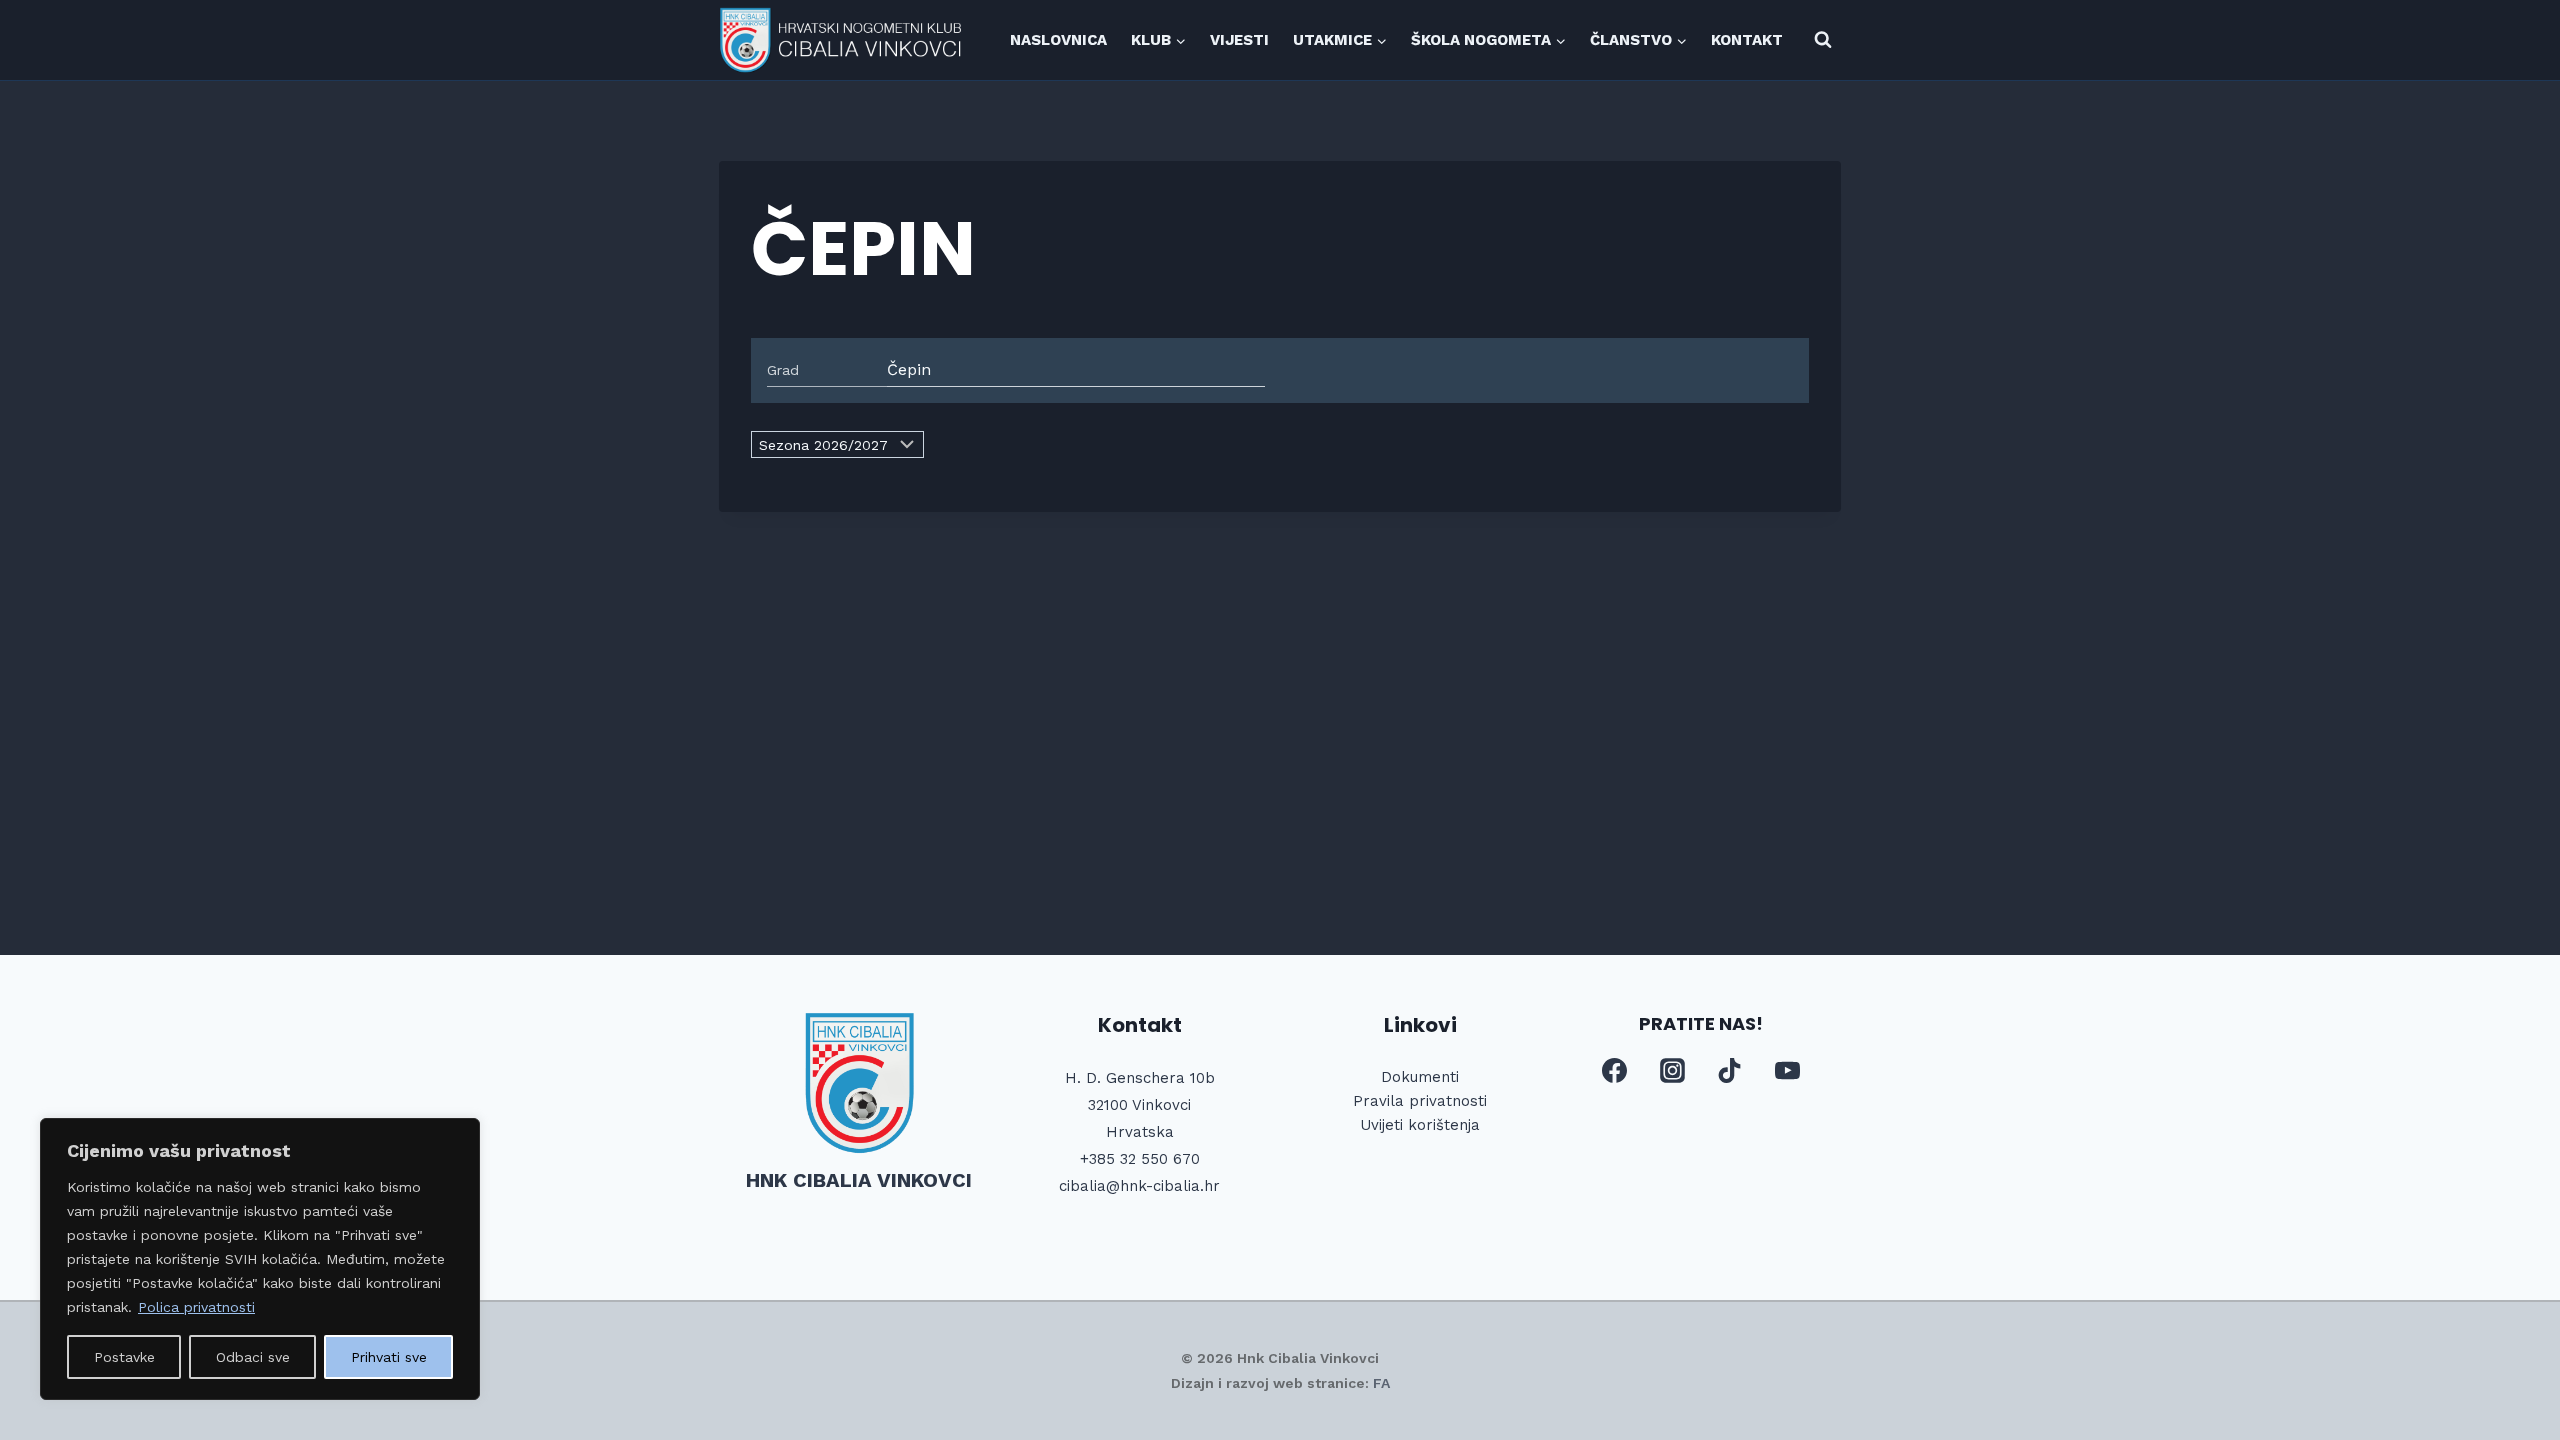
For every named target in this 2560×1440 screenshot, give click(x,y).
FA (1381, 1383)
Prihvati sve (389, 1357)
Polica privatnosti (196, 1307)
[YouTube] (1787, 1071)
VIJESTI (1239, 40)
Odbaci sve (253, 1357)
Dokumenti (1420, 1077)
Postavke (124, 1357)
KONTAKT (1747, 40)
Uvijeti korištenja (1420, 1125)
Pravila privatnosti (1420, 1101)
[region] (260, 1259)
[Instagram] (1672, 1071)
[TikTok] (1730, 1071)
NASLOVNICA (1058, 40)
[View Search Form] (1823, 40)
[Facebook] (1615, 1071)
